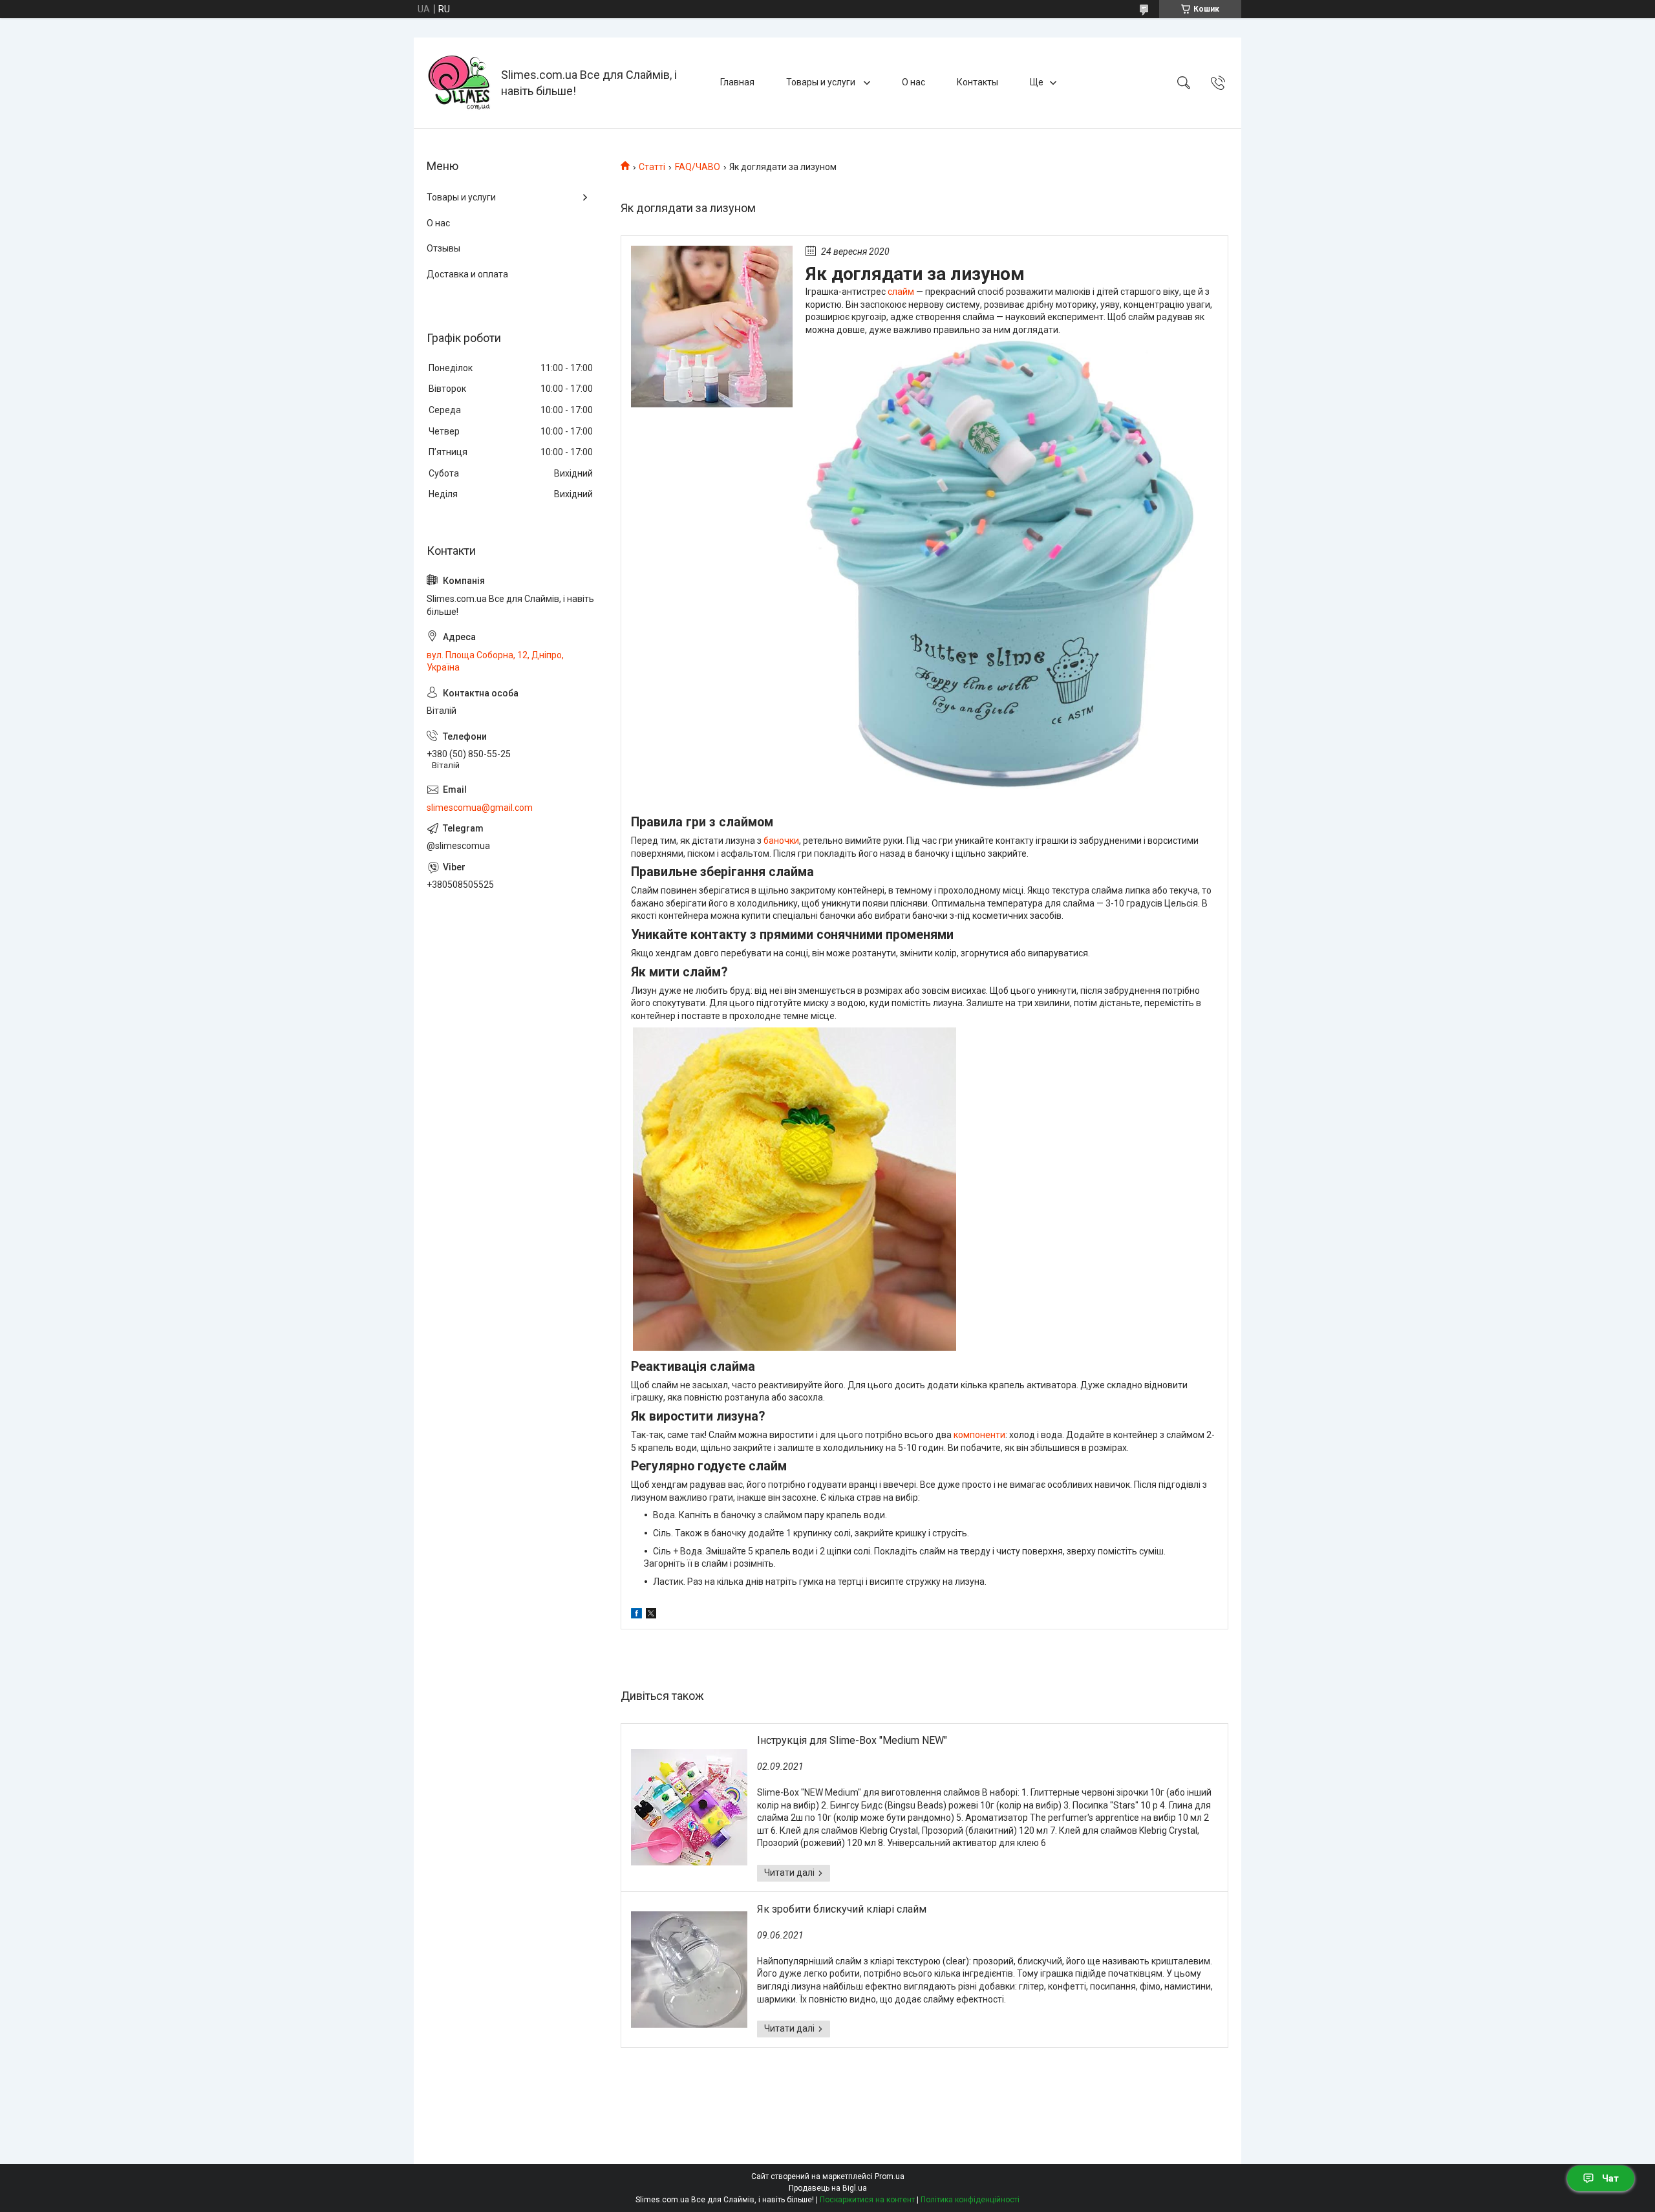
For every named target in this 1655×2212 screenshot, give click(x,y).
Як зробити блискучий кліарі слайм (842, 1909)
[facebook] (636, 1615)
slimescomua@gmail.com (480, 808)
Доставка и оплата (467, 274)
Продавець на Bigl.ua (828, 2188)
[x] (651, 1615)
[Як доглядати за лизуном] (712, 327)
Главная (737, 82)
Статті (652, 167)
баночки (781, 841)
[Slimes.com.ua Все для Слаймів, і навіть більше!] (459, 83)
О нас (913, 82)
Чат (1610, 2178)
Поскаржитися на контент (867, 2200)
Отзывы (443, 248)
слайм (901, 292)
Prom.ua (890, 2176)
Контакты (977, 82)
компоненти (979, 1435)
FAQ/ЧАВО (698, 167)
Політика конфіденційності (970, 2200)
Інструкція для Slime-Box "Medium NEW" (852, 1740)
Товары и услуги (822, 82)
